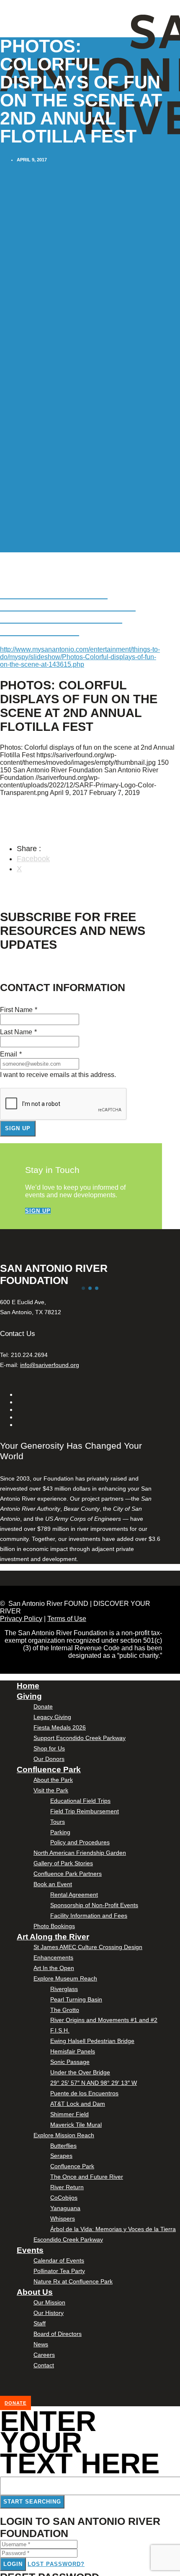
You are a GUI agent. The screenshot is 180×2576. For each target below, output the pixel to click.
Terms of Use (67, 1619)
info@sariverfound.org (50, 1365)
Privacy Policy (21, 1619)
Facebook (33, 859)
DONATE (15, 2403)
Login (13, 2564)
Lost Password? (56, 2564)
